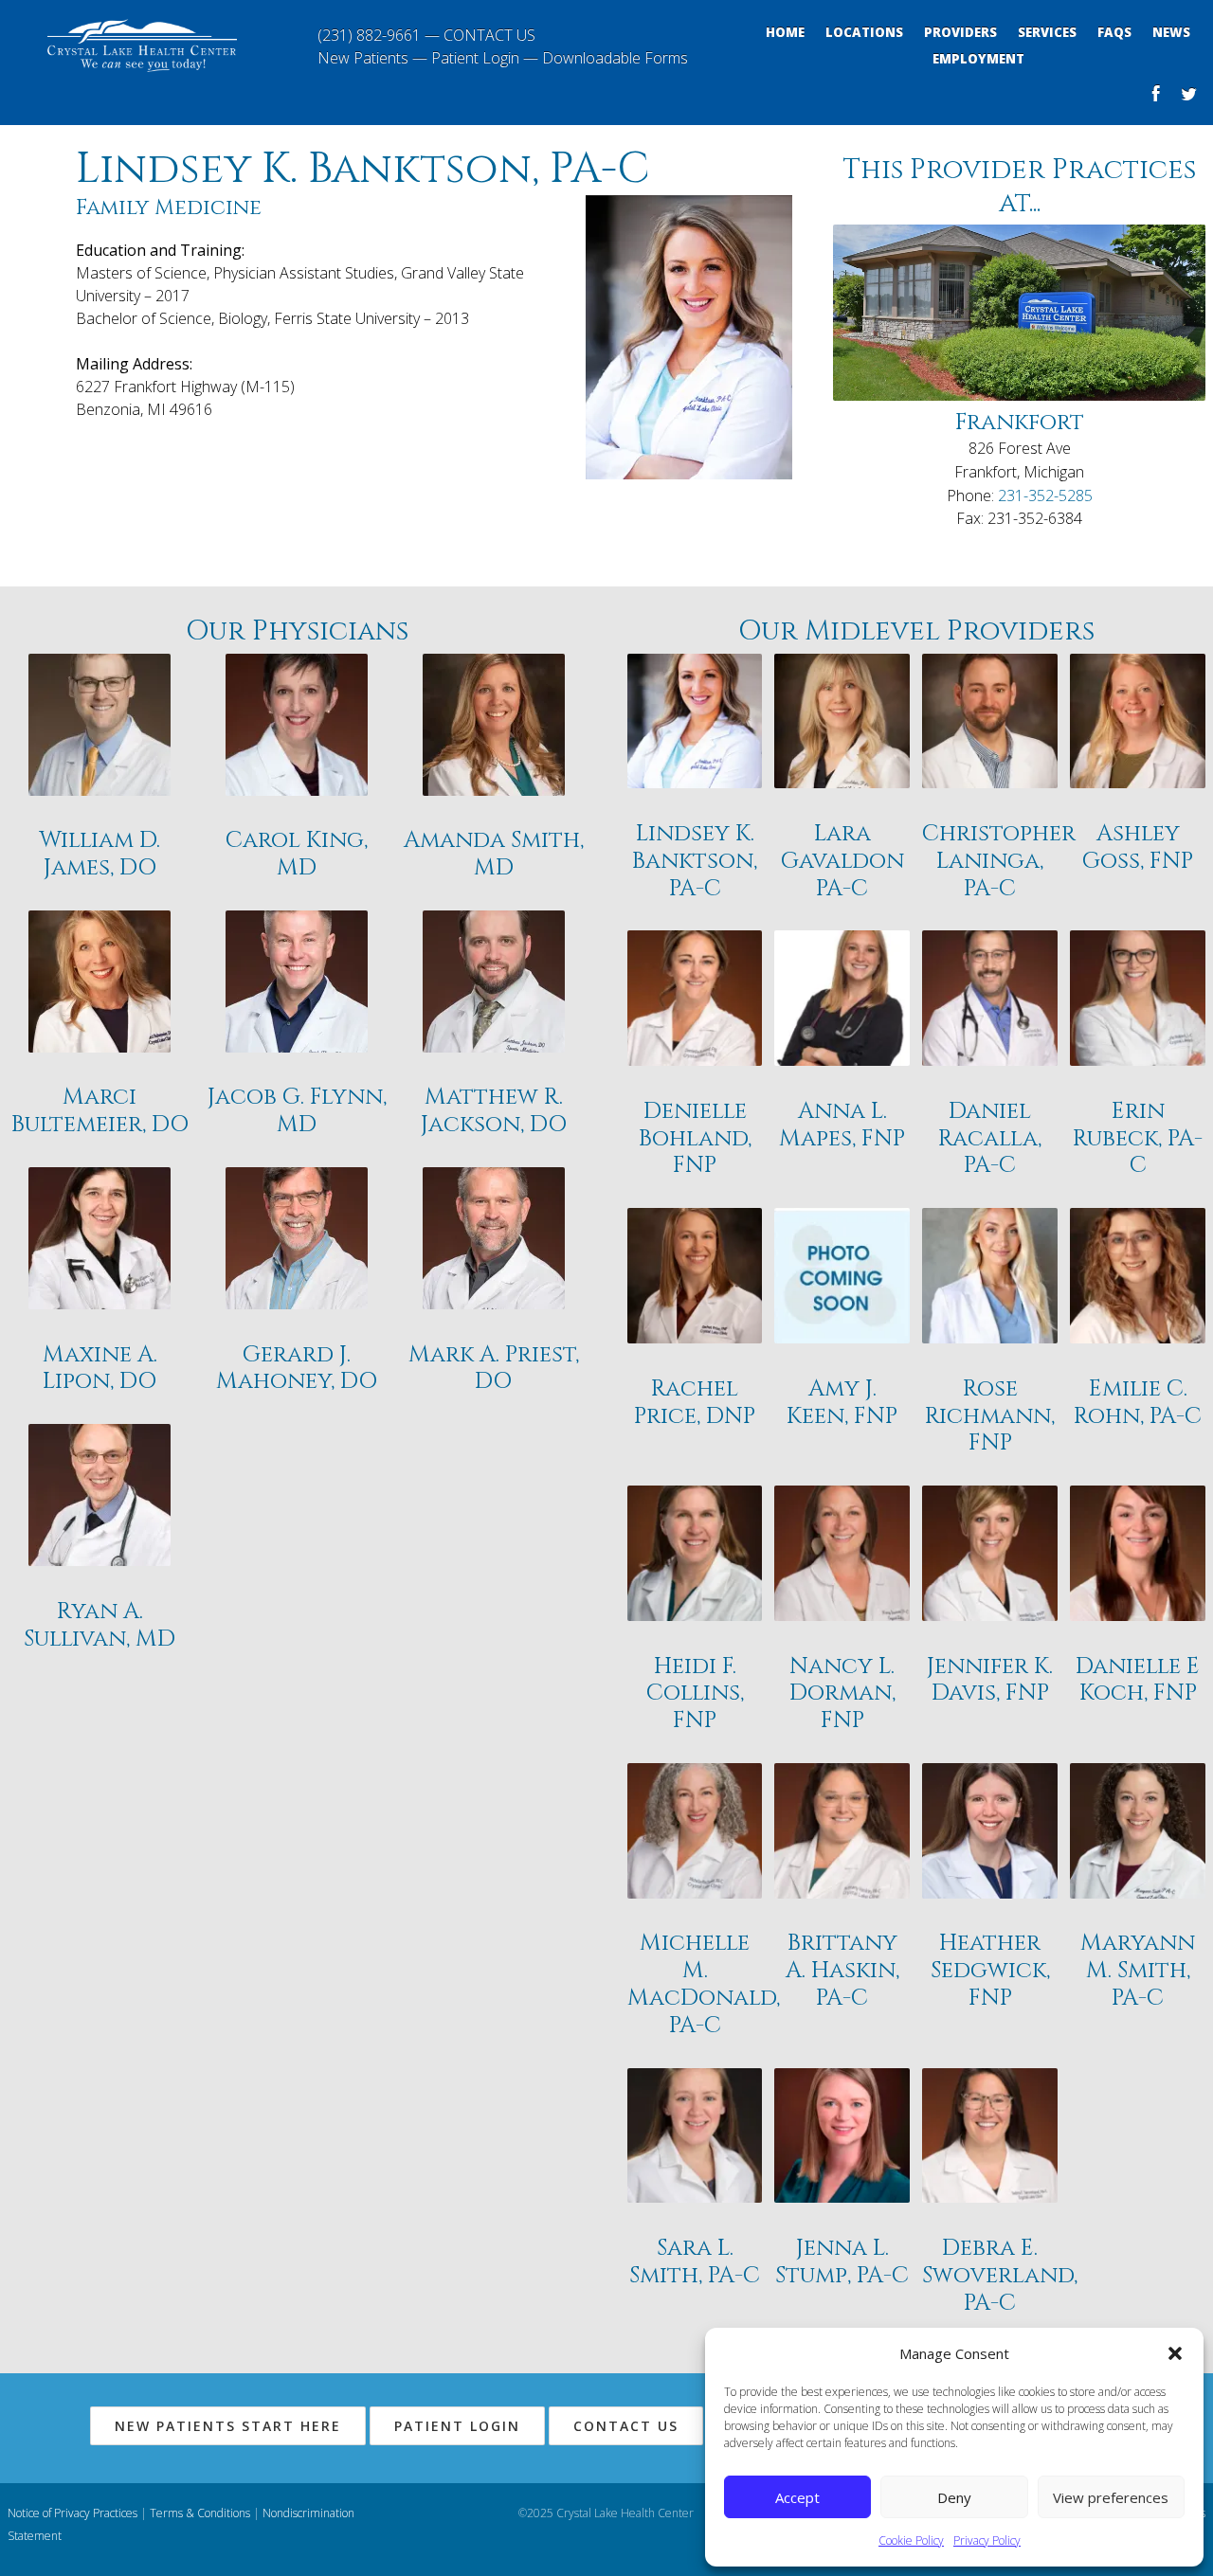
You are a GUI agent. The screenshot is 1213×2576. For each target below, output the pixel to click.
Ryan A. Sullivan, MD (100, 1626)
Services (1047, 32)
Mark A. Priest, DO (494, 1369)
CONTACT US (489, 35)
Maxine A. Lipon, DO (100, 1369)
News (1171, 32)
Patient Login (475, 58)
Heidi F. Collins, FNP (695, 1694)
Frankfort (1020, 423)
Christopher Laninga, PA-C (990, 861)
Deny (954, 2497)
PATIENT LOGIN (457, 2426)
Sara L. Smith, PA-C (695, 2262)
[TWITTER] (1189, 96)
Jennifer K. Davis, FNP (990, 1681)
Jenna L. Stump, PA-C (842, 2262)
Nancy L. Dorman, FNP (842, 1694)
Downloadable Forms (615, 58)
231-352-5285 (1045, 495)
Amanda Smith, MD (494, 855)
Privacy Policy (987, 2540)
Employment (978, 59)
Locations (864, 32)
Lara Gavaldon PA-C (842, 861)
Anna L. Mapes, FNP (842, 1126)
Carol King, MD (297, 855)
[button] (1175, 2353)
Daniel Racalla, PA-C (990, 1139)
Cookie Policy (911, 2540)
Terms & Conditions (200, 2513)
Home (785, 32)
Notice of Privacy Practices (72, 2513)
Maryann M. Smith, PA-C (1138, 1971)
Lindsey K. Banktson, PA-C (695, 861)
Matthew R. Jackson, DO (494, 1111)
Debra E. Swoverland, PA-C (990, 2276)
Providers (960, 32)
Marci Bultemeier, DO (100, 1111)
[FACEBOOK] (1156, 96)
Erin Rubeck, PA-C (1138, 1139)
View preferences (1111, 2497)
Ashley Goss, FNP (1138, 848)
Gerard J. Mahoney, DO (297, 1369)
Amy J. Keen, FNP (842, 1403)
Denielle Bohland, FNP (695, 1139)
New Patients (363, 58)
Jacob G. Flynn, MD (297, 1111)
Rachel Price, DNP (695, 1403)
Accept (797, 2497)
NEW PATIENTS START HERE (228, 2426)
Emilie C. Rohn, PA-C (1138, 1403)
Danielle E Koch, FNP (1138, 1681)
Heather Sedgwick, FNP (990, 1971)
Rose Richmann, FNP (990, 1416)
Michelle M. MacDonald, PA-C (695, 1984)
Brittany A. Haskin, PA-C (842, 1971)
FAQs (1114, 32)
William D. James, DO (100, 855)
